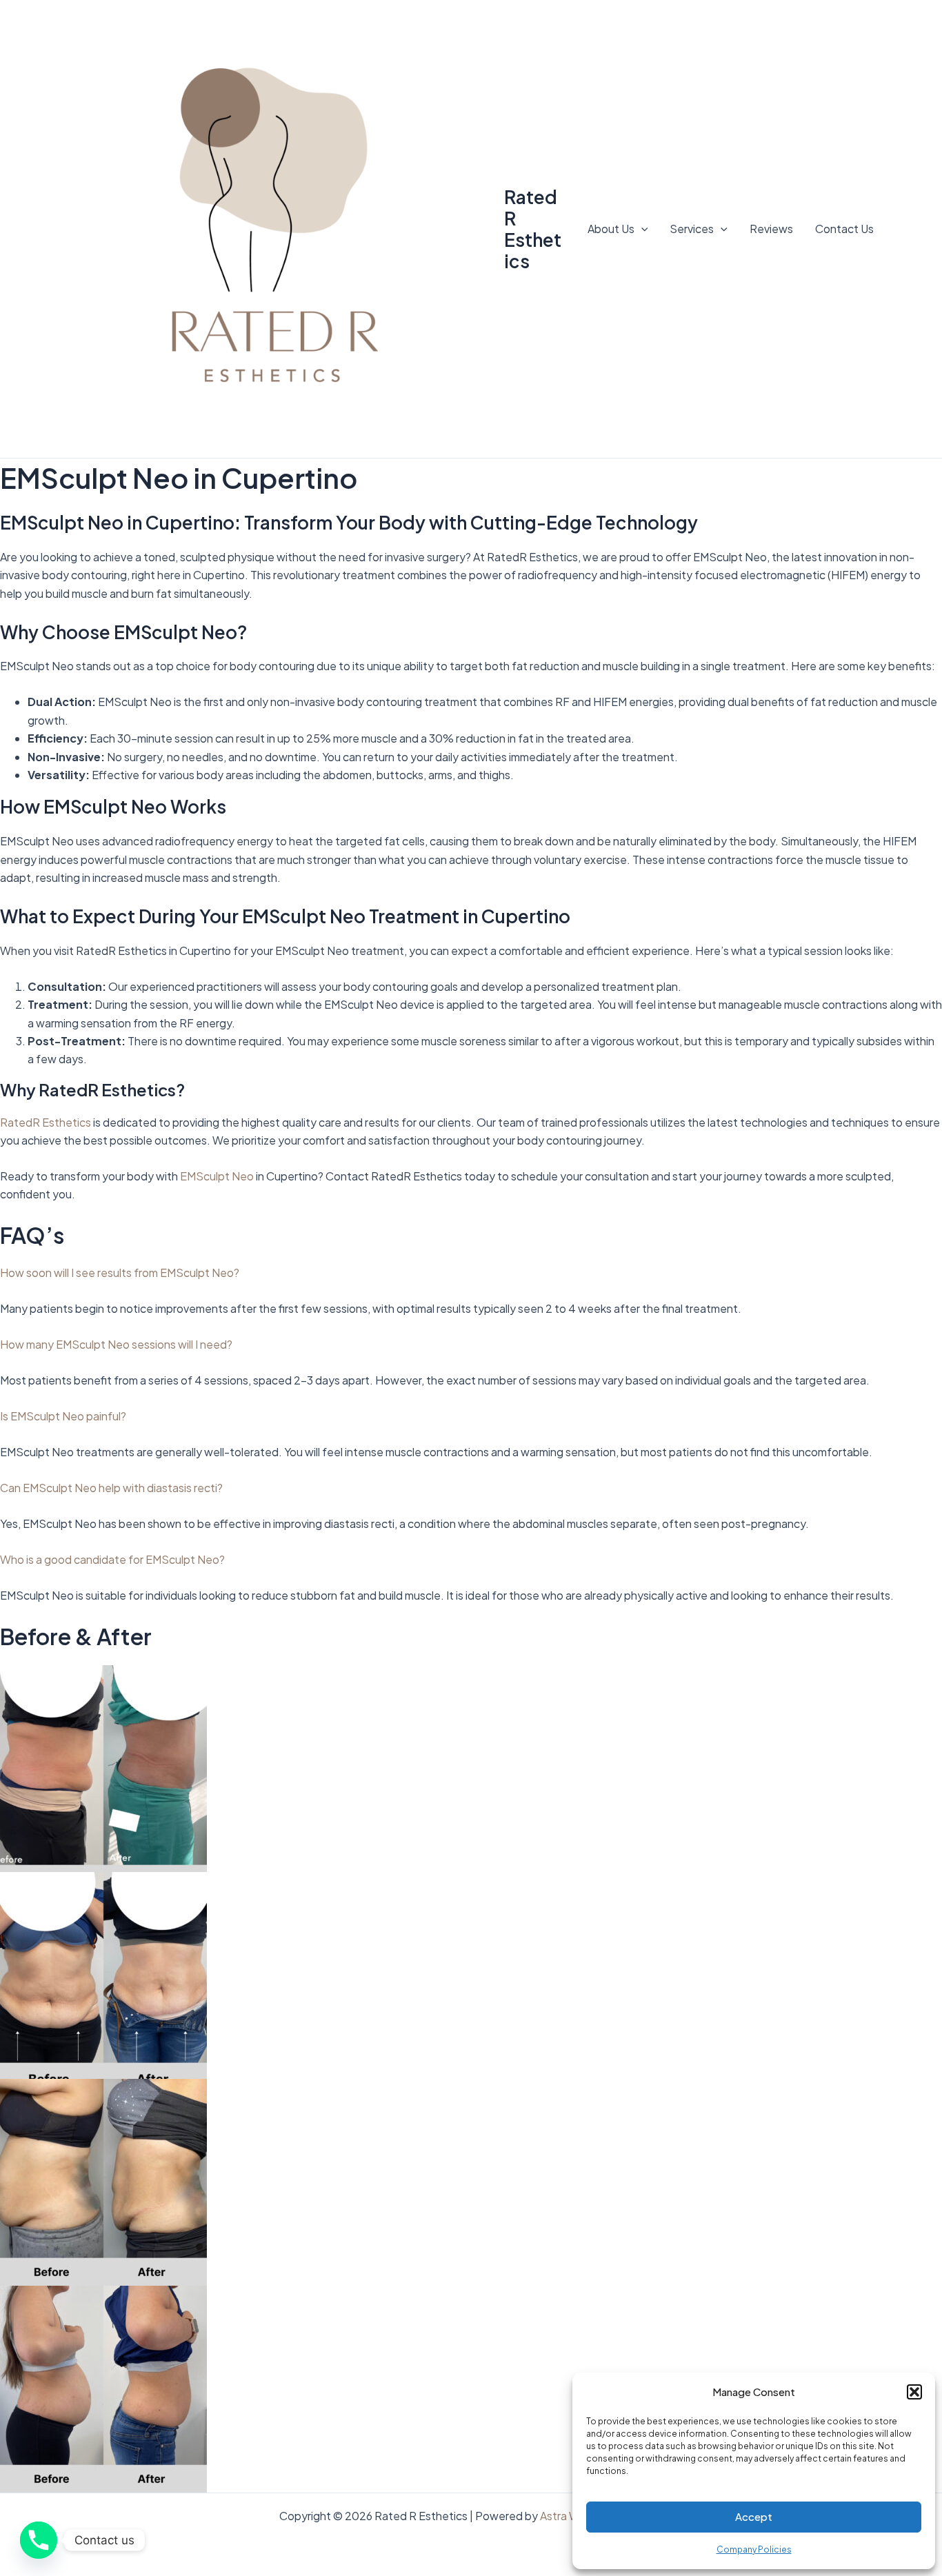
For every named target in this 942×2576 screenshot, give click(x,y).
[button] (914, 2392)
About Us (611, 229)
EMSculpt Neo (217, 1176)
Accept (754, 2516)
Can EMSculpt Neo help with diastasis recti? (111, 1488)
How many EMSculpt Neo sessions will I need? (116, 1344)
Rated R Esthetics (533, 229)
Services (692, 229)
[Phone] (39, 2540)
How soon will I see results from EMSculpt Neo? (120, 1272)
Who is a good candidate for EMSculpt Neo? (112, 1559)
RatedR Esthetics (46, 1122)
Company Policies (754, 2549)
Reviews (771, 229)
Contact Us (844, 229)
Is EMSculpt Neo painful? (63, 1416)
